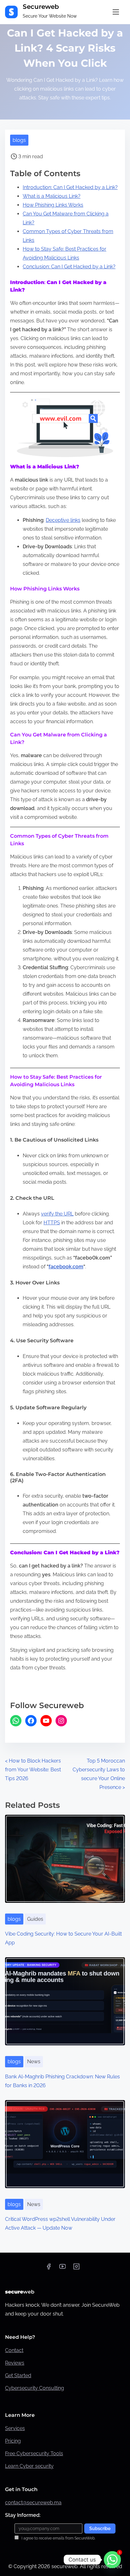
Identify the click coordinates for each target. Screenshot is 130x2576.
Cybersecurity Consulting (35, 2388)
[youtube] (62, 2269)
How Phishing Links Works (53, 205)
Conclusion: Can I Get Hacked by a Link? (69, 267)
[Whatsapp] (112, 2560)
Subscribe (100, 2529)
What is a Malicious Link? (52, 196)
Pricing (13, 2441)
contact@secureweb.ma (33, 2503)
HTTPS (52, 1223)
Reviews (15, 2363)
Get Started (18, 2375)
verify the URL (57, 1214)
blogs (19, 140)
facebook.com (66, 1267)
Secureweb (41, 7)
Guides (35, 1919)
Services (15, 2428)
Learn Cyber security (29, 2466)
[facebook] (49, 2269)
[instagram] (76, 2269)
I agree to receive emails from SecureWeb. (58, 2538)
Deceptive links (63, 520)
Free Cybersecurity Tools (34, 2453)
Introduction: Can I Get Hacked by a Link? (70, 187)
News (34, 2062)
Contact (14, 2350)
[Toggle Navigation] (116, 12)
